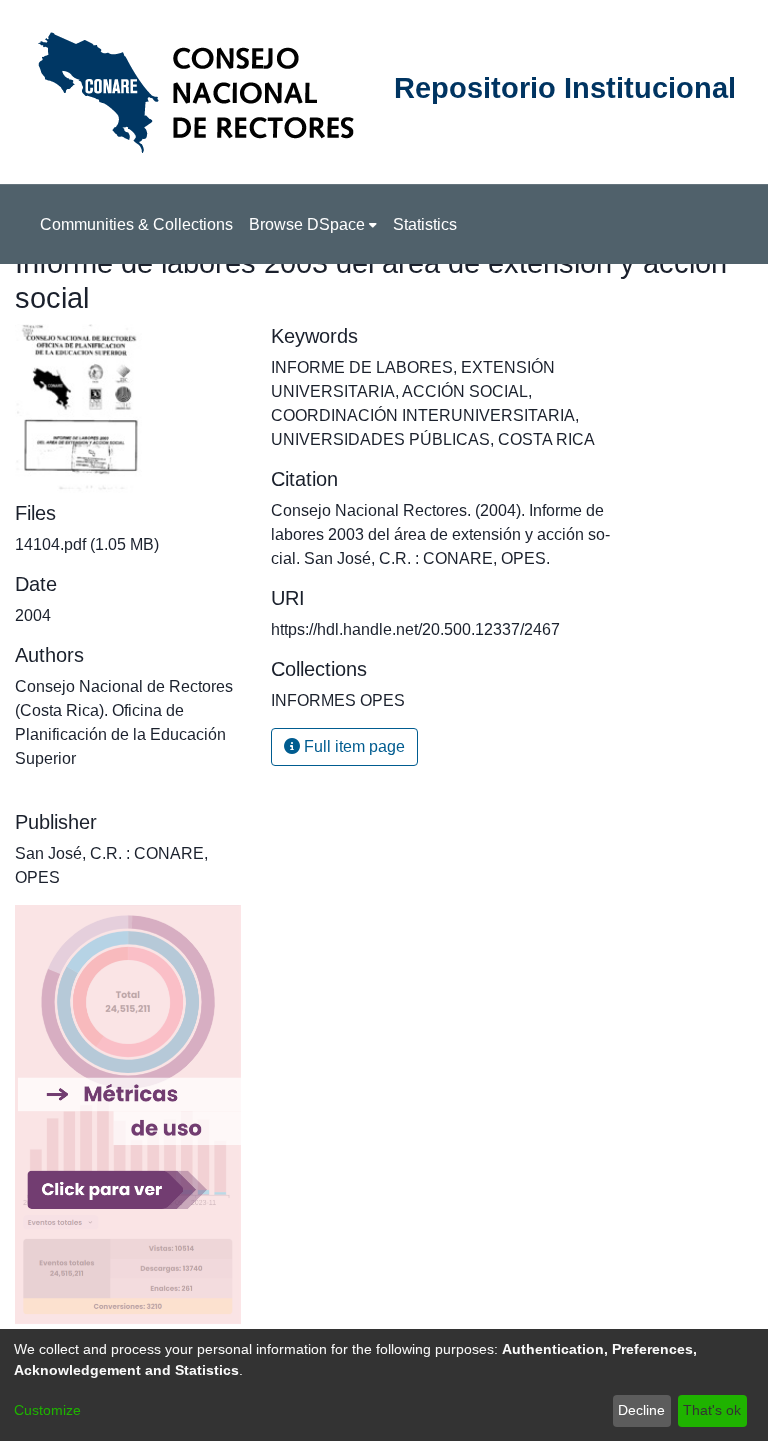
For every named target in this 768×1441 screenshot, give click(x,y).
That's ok (712, 1410)
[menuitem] (313, 225)
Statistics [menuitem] (425, 224)
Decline (641, 1410)
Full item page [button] (352, 746)
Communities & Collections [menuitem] (136, 224)
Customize (47, 1410)
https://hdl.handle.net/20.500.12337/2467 (415, 629)
